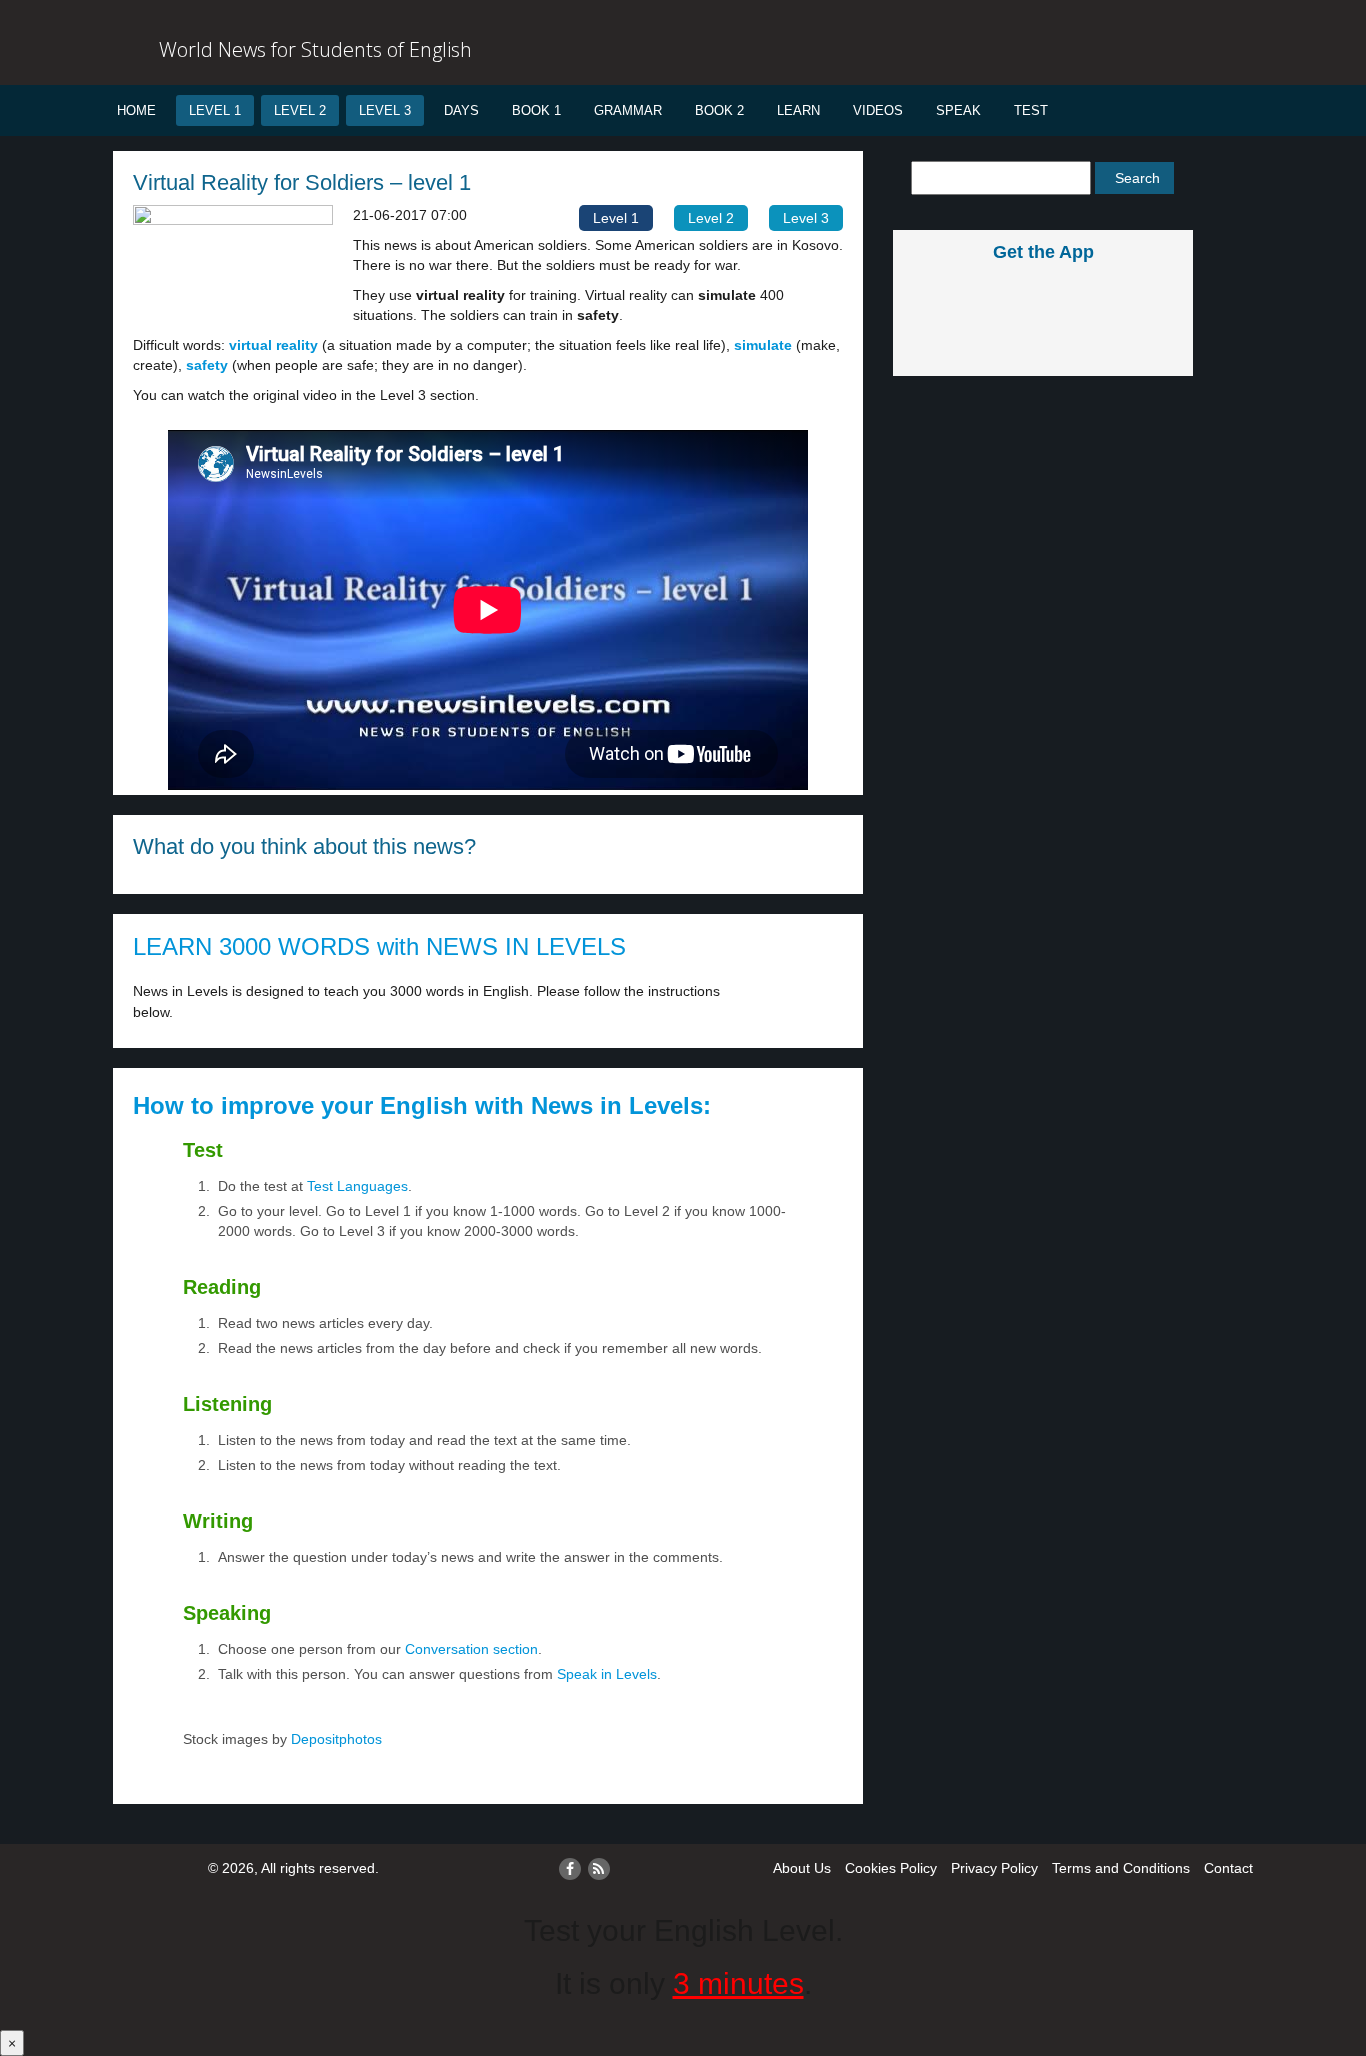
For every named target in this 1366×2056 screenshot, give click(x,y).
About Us (802, 1868)
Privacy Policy (994, 1868)
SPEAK (958, 110)
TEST (1031, 110)
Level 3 (385, 110)
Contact (1228, 1868)
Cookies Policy (891, 1868)
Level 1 (215, 110)
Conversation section (471, 1649)
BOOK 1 (536, 110)
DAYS (461, 110)
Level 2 (300, 110)
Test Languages (357, 1186)
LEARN (798, 110)
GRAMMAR (628, 110)
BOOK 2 (719, 110)
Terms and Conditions (1121, 1868)
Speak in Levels (607, 1674)
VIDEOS (878, 110)
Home (136, 110)
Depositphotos (334, 1739)
